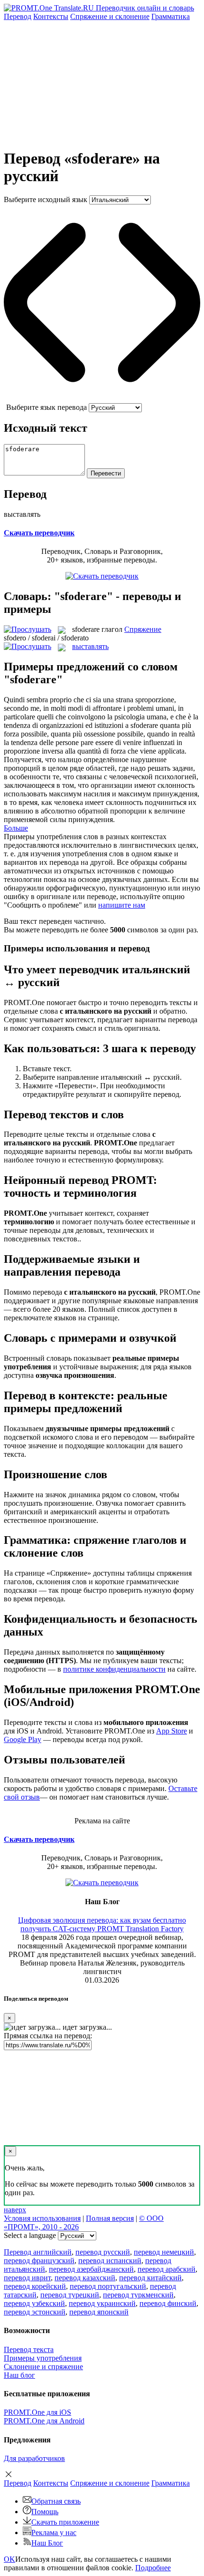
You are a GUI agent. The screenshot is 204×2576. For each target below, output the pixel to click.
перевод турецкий (70, 2295)
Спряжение (110, 16)
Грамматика (171, 16)
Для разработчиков (34, 2458)
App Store (172, 1731)
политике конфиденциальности (114, 1669)
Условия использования (42, 2218)
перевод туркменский (138, 2295)
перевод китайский (150, 2278)
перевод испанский (110, 2261)
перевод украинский (102, 2303)
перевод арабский (167, 2269)
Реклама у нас (54, 2532)
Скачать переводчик (39, 533)
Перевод (18, 16)
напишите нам (122, 905)
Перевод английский (38, 2252)
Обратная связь (56, 2501)
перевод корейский (35, 2286)
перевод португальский (108, 2286)
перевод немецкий (164, 2252)
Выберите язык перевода (46, 407)
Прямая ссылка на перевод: (48, 2036)
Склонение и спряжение (43, 2367)
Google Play (23, 1739)
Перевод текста (29, 2349)
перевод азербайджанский (91, 2269)
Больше (16, 828)
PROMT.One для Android (44, 2421)
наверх (15, 2210)
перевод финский (168, 2303)
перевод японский (99, 2312)
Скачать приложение (65, 2522)
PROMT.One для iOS (37, 2412)
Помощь (45, 2512)
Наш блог (19, 2375)
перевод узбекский (34, 2303)
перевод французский (39, 2261)
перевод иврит (27, 2278)
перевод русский (103, 2252)
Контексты (51, 16)
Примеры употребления (43, 2358)
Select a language (30, 2235)
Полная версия (110, 2218)
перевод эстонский (35, 2312)
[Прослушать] (28, 629)
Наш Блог (47, 2543)
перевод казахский (85, 2278)
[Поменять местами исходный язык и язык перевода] (102, 399)
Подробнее (153, 2568)
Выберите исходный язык (46, 199)
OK (9, 2559)
